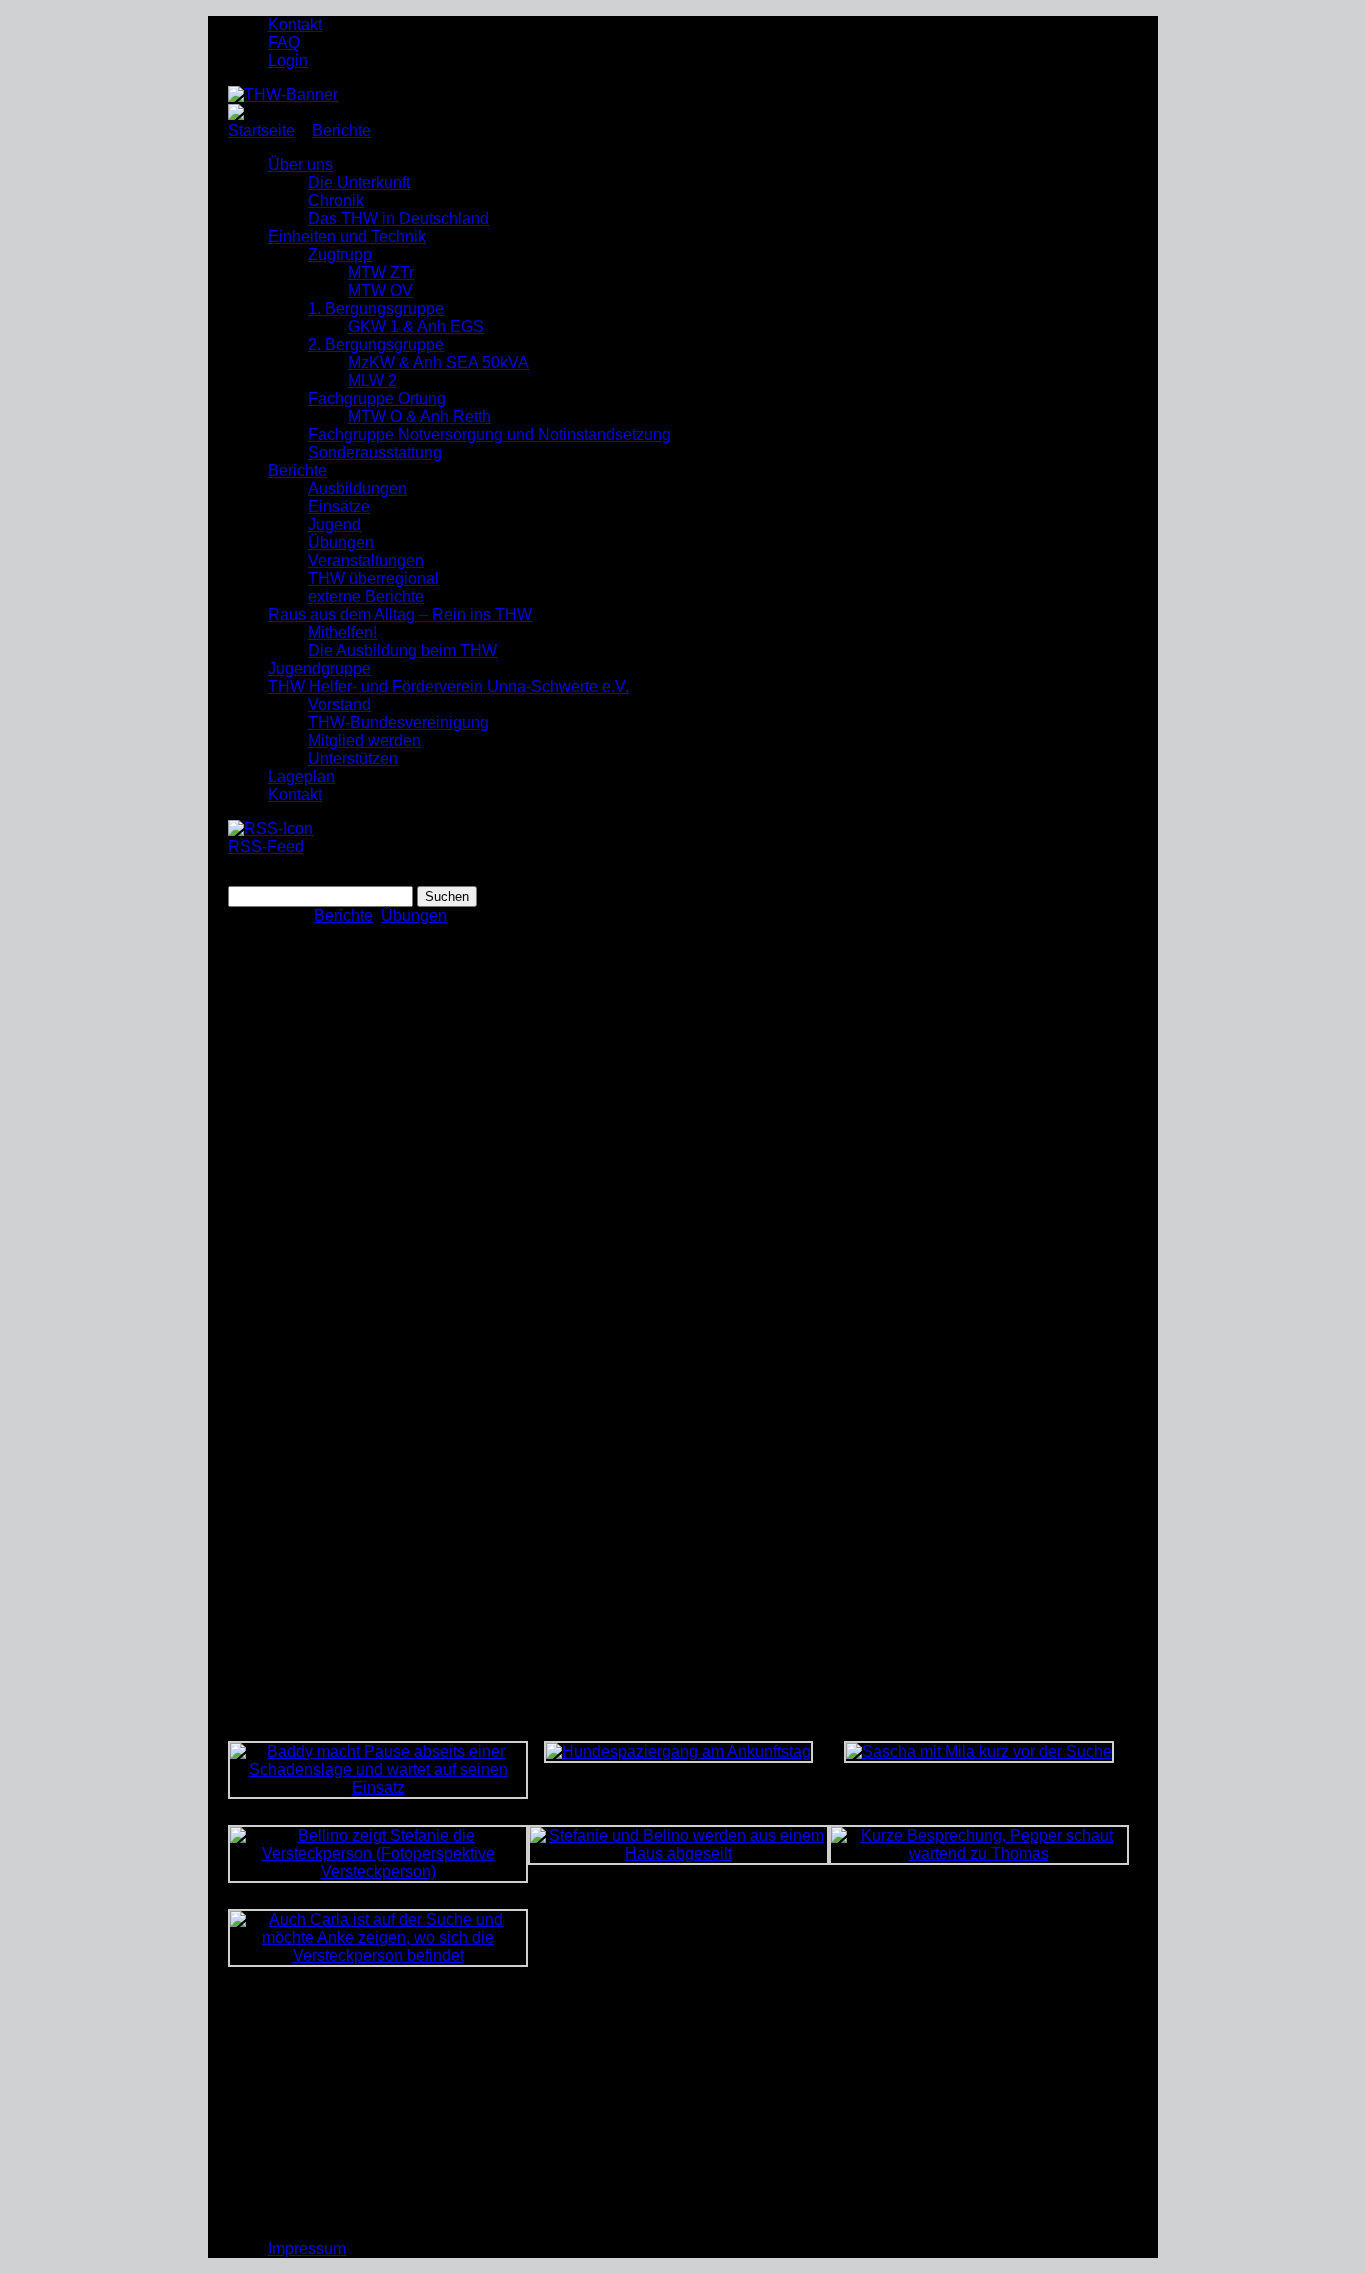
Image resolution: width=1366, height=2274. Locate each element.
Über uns (300, 164)
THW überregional (373, 578)
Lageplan (301, 776)
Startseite (261, 130)
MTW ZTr (381, 272)
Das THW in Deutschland (398, 218)
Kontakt (295, 24)
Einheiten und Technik (347, 236)
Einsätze (339, 506)
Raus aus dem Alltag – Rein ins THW (400, 614)
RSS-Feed (266, 846)
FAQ (284, 42)
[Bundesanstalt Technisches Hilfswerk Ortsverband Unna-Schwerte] (283, 94)
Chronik (336, 200)
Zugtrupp (340, 254)
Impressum (307, 2248)
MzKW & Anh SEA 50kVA (438, 362)
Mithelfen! (342, 632)
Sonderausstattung (375, 452)
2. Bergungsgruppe (376, 344)
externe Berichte (366, 596)
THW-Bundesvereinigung (398, 722)
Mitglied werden (364, 740)
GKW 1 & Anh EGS (416, 326)
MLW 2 (372, 380)
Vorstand (339, 704)
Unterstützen (353, 758)
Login (288, 60)
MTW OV (380, 290)
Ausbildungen (357, 488)
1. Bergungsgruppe (376, 308)
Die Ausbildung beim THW (402, 650)
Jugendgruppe (319, 668)
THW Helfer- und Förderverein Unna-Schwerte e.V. (448, 686)
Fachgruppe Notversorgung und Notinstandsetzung (489, 434)
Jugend (334, 524)
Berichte (341, 130)
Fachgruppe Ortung (377, 398)
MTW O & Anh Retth (419, 416)
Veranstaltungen (366, 560)
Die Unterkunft (359, 182)
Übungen (341, 542)
